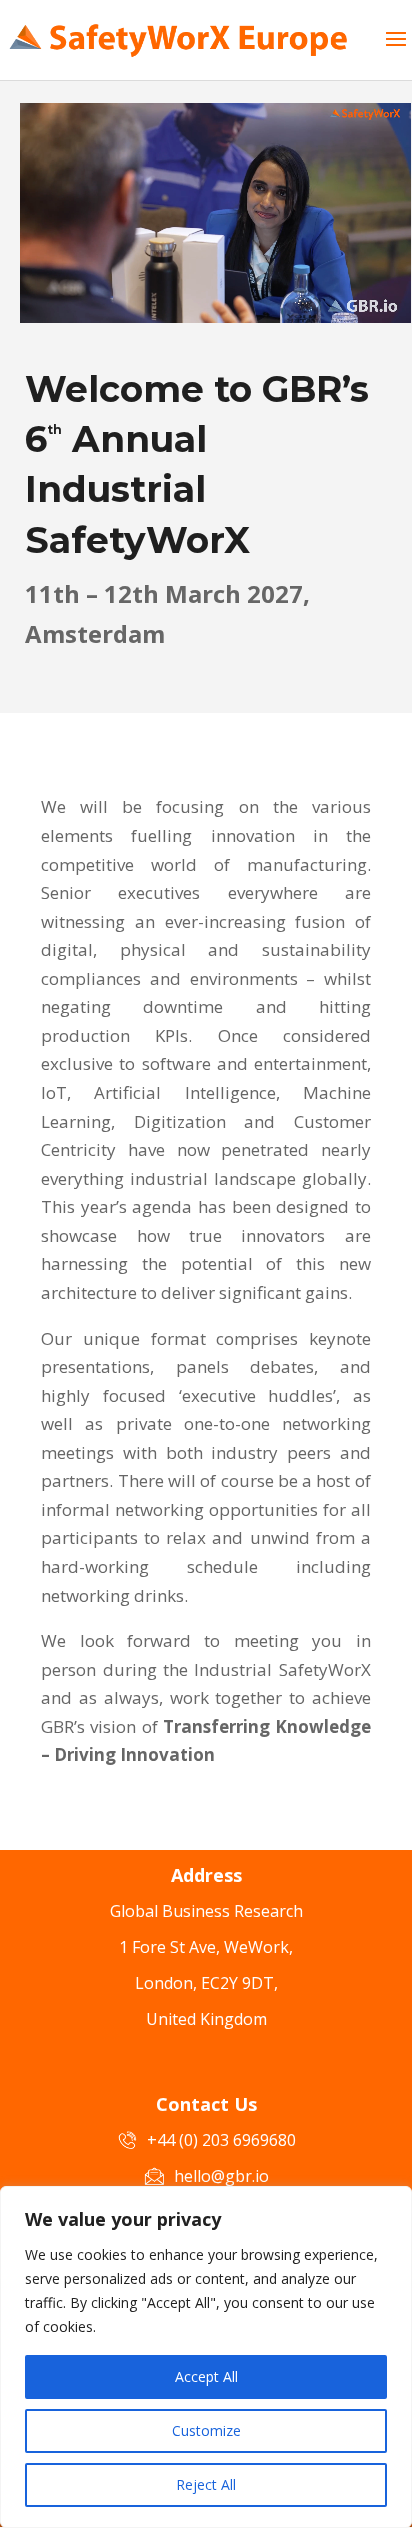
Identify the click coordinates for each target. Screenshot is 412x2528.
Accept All (206, 2376)
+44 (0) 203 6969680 (221, 2140)
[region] (206, 2357)
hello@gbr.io (221, 2176)
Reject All (206, 2484)
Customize (206, 2430)
